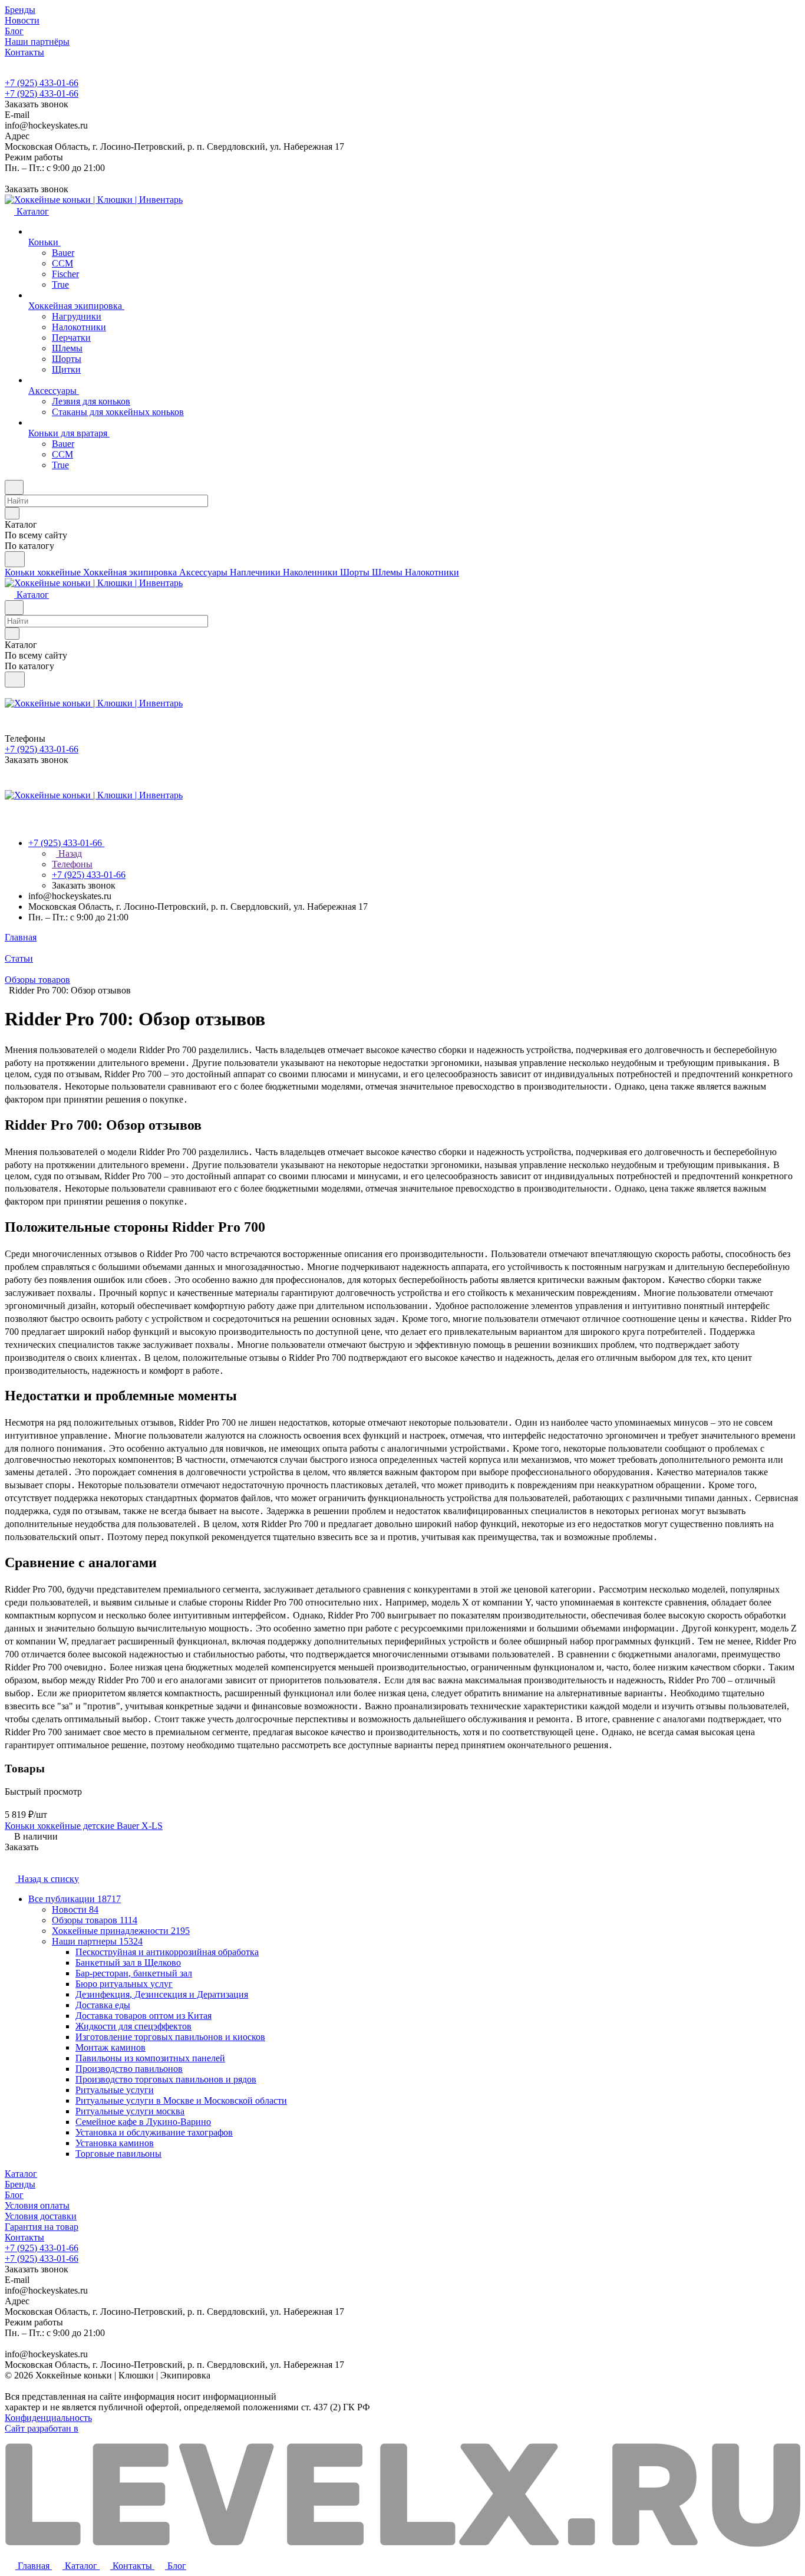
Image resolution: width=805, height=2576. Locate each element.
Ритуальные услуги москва (130, 2111)
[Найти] (15, 559)
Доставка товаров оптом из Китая (143, 2016)
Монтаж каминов (110, 2047)
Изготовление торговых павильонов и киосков (170, 2037)
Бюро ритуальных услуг (124, 1984)
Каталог (21, 2174)
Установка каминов (115, 2143)
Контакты (24, 2237)
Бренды (20, 2184)
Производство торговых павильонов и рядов (166, 2079)
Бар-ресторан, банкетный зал (134, 1973)
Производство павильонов (129, 2069)
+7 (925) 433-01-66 (42, 83)
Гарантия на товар (42, 2227)
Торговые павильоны (118, 2154)
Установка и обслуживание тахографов (154, 2132)
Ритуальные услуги (115, 2090)
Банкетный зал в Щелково (128, 1963)
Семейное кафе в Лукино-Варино (143, 2122)
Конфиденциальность (48, 2418)
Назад (69, 853)
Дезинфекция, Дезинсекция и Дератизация (162, 1994)
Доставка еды (103, 2005)
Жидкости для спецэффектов (133, 2026)
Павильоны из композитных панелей (150, 2058)
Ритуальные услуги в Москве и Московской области (181, 2100)
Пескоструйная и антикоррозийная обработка (167, 1952)
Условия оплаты (37, 2205)
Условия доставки (41, 2216)
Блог (14, 2195)
